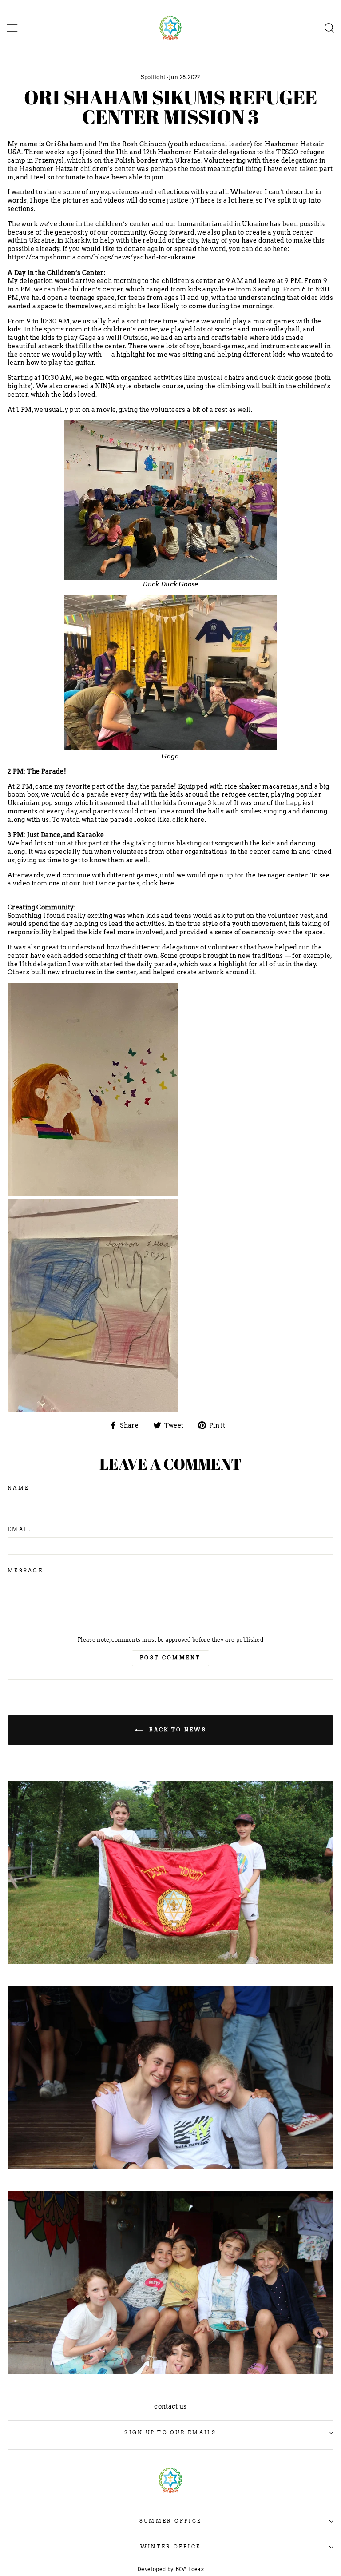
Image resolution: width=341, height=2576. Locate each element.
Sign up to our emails (170, 2433)
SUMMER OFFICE (170, 2521)
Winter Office (170, 2547)
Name (18, 1488)
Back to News (177, 1729)
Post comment (170, 1658)
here (197, 820)
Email (20, 1529)
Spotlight (153, 77)
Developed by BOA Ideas (170, 2569)
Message (25, 1571)
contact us (170, 2406)
